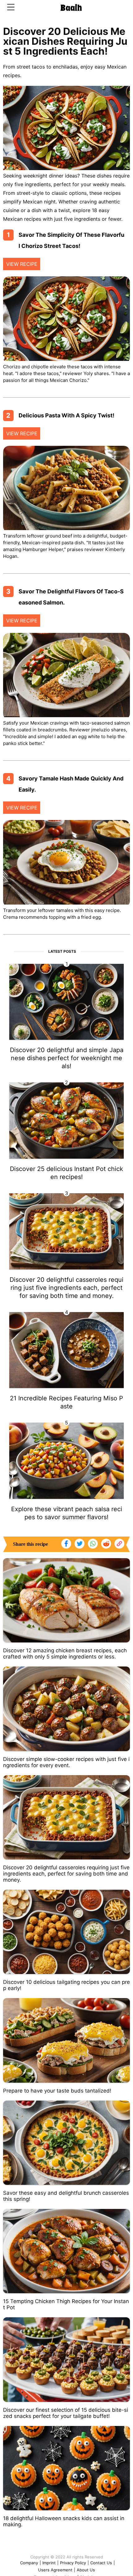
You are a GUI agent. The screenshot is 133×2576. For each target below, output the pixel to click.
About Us (86, 2570)
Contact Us (101, 2563)
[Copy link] (119, 1544)
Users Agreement (55, 2570)
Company (29, 2563)
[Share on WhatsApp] (93, 1544)
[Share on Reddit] (106, 1544)
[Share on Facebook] (66, 1544)
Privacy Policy (73, 2563)
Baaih (71, 8)
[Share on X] (79, 1544)
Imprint (49, 2563)
